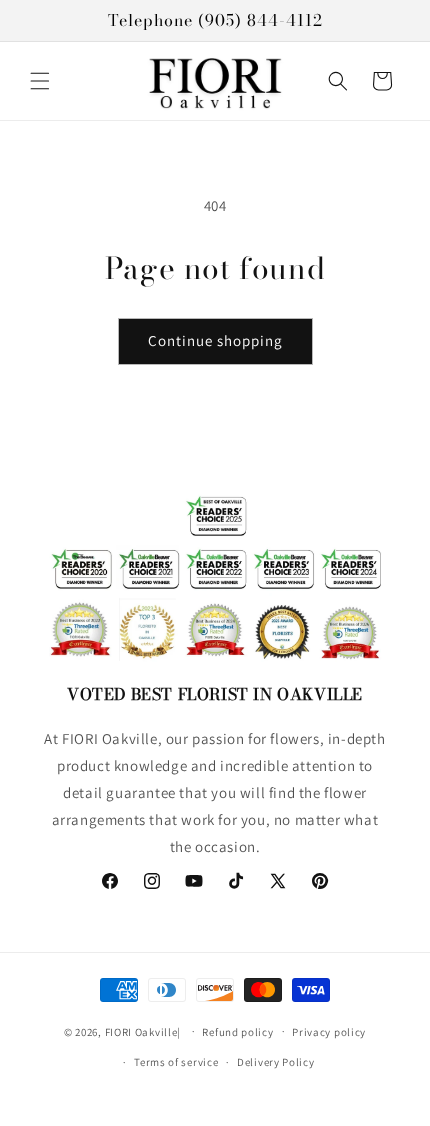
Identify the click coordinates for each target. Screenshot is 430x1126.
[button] (40, 81)
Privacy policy (329, 1032)
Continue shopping (215, 340)
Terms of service (176, 1062)
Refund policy (237, 1032)
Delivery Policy (276, 1062)
